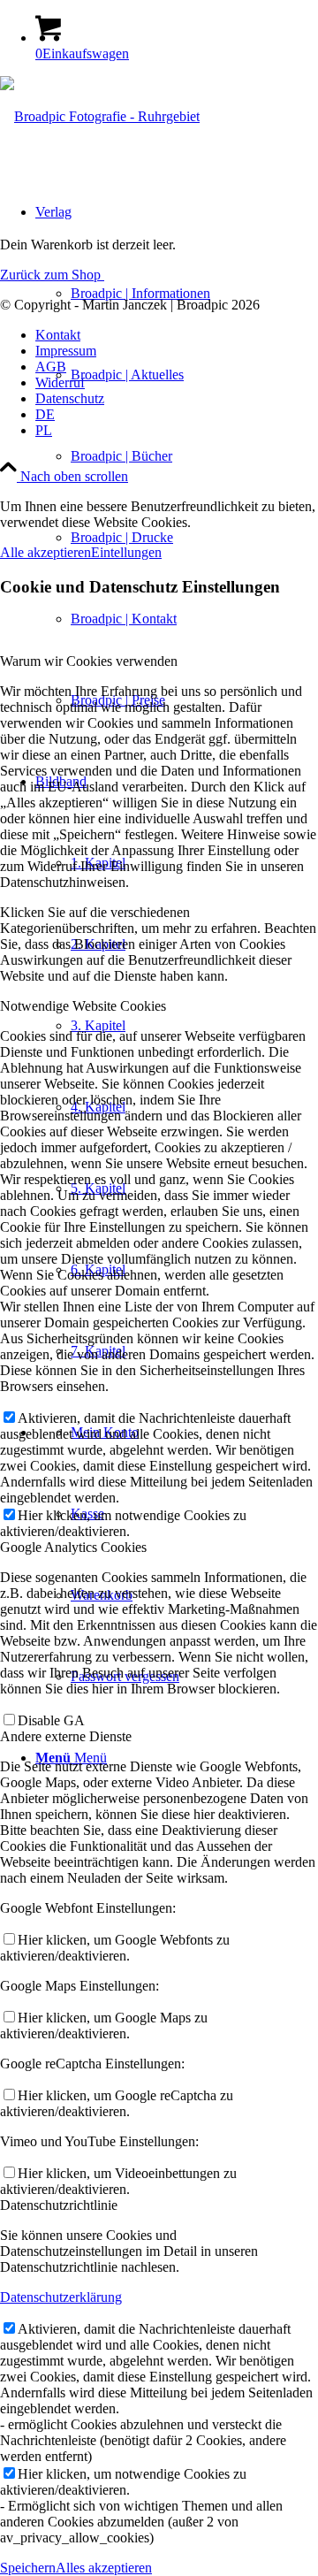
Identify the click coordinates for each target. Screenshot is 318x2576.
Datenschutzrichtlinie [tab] (59, 2205)
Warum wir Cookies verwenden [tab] (89, 661)
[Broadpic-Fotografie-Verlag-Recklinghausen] (100, 116)
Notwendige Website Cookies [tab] (83, 1006)
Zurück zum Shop (52, 275)
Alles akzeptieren (104, 2568)
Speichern (28, 2568)
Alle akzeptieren (45, 552)
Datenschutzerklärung (61, 2297)
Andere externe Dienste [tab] (66, 1736)
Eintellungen (126, 552)
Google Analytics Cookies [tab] (73, 1547)
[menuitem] (177, 456)
